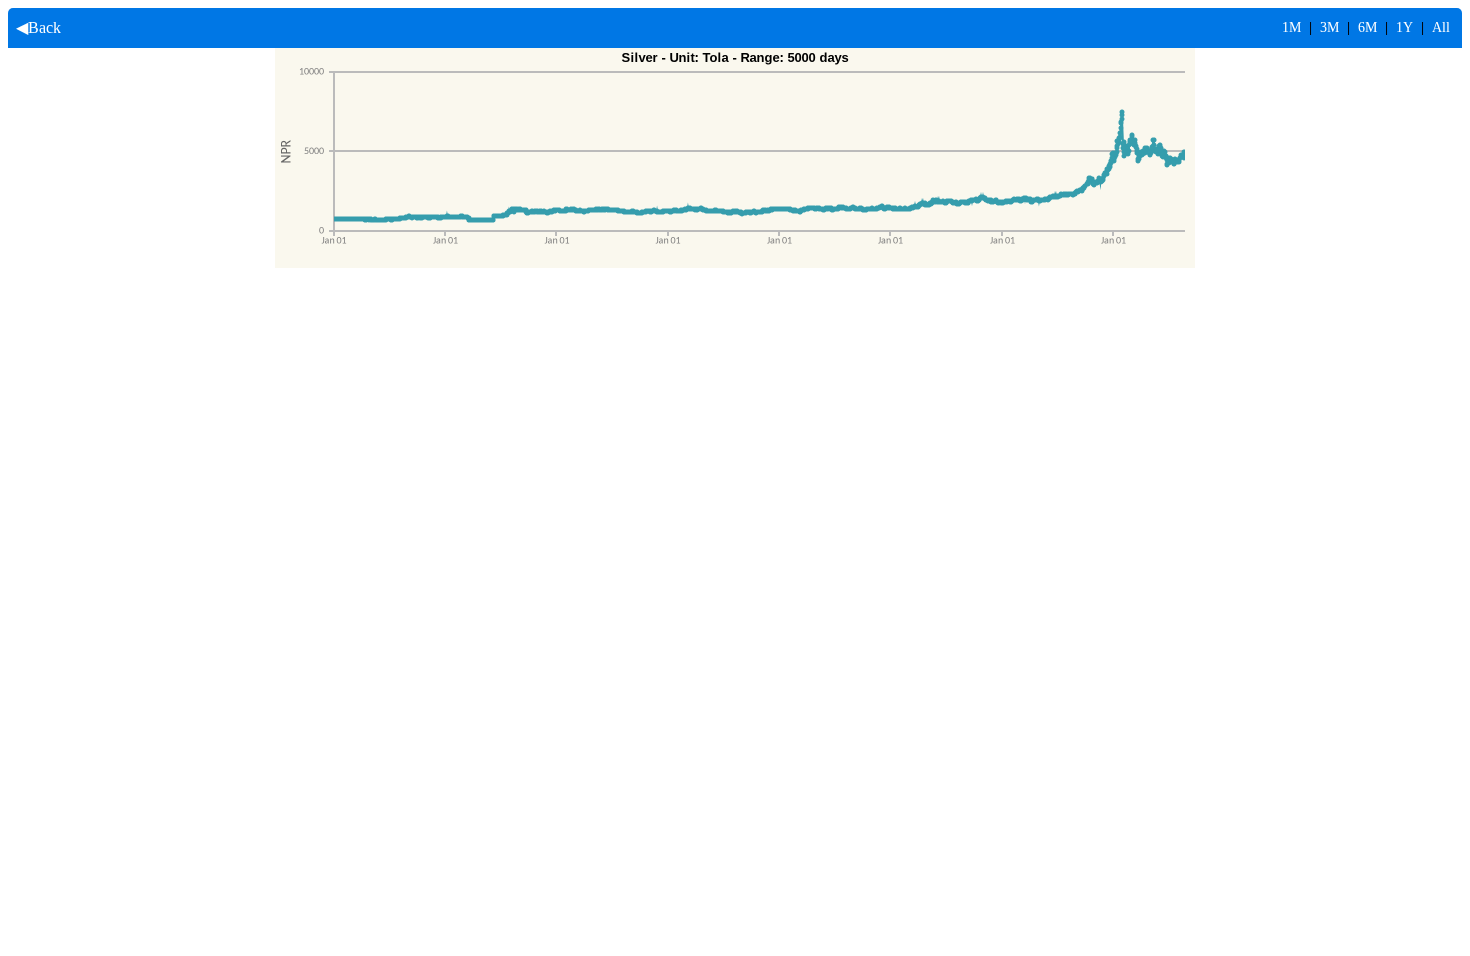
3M (1329, 27)
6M (1367, 27)
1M (1291, 27)
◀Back (34, 27)
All (1441, 27)
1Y (1404, 27)
